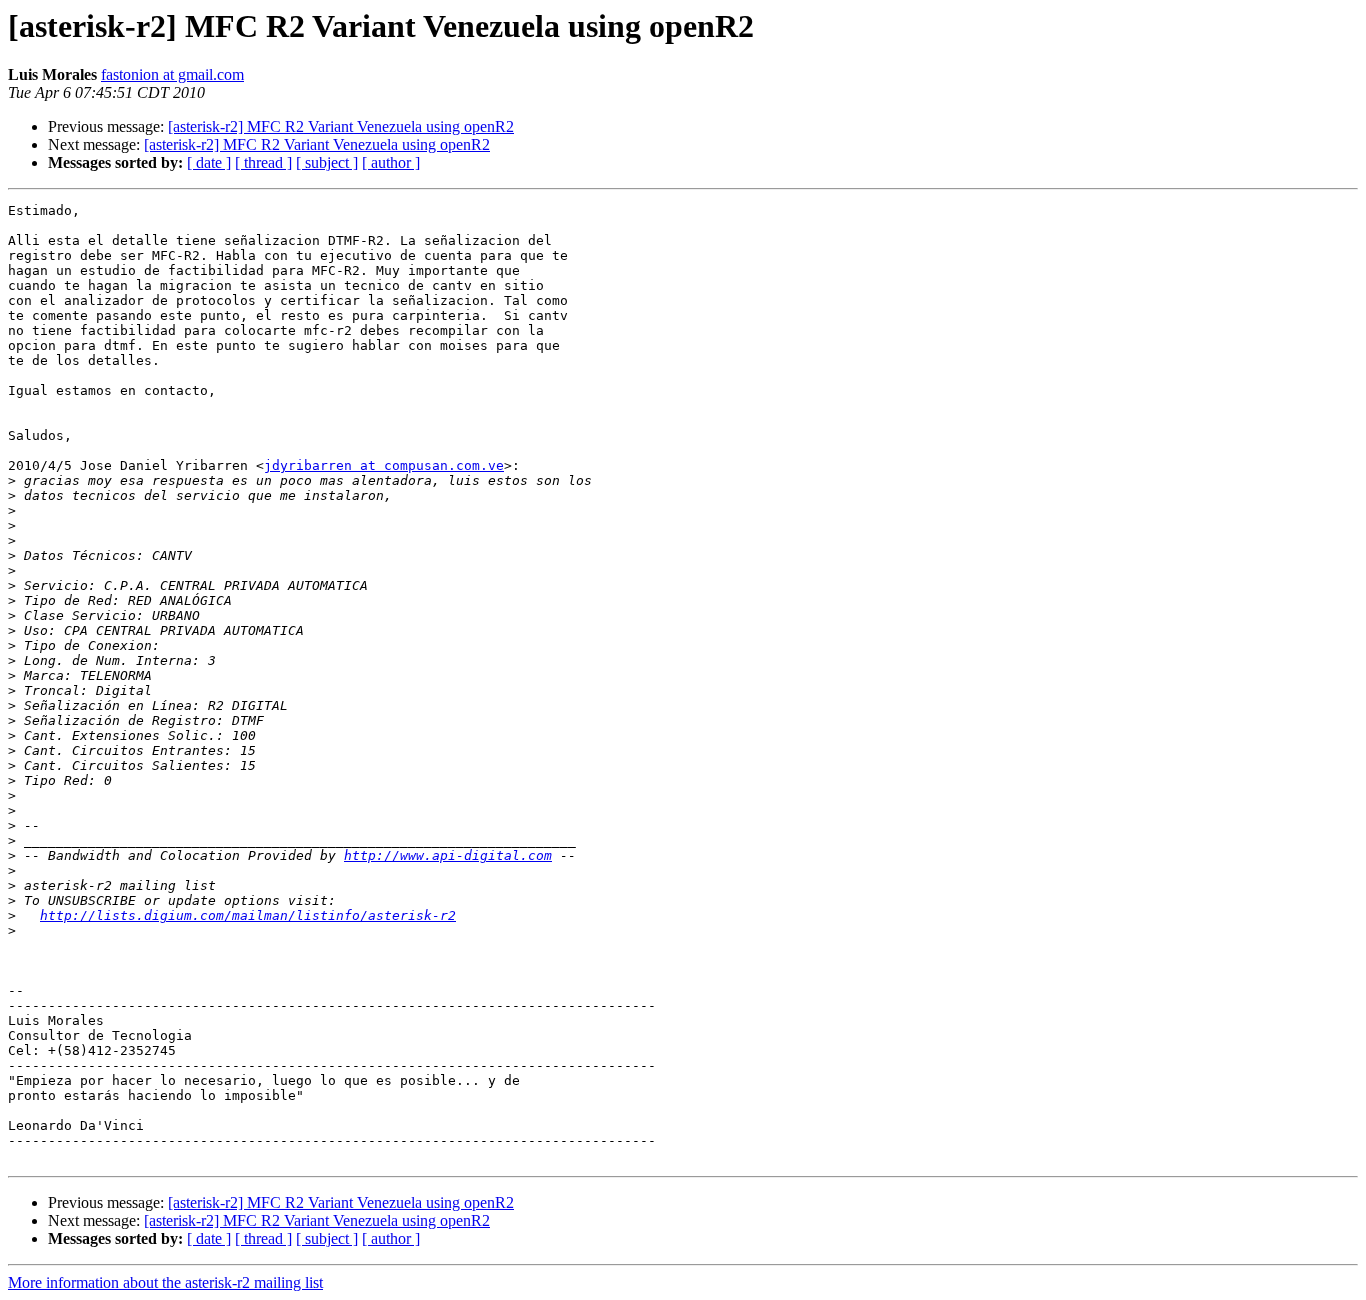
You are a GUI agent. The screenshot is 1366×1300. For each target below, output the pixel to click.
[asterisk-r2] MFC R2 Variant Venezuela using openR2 (341, 126)
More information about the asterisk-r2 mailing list (165, 1282)
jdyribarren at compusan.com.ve (384, 465)
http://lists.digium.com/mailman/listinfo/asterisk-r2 (248, 915)
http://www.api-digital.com (448, 855)
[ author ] (391, 162)
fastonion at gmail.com (172, 74)
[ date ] (209, 162)
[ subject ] (327, 162)
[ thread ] (263, 162)
